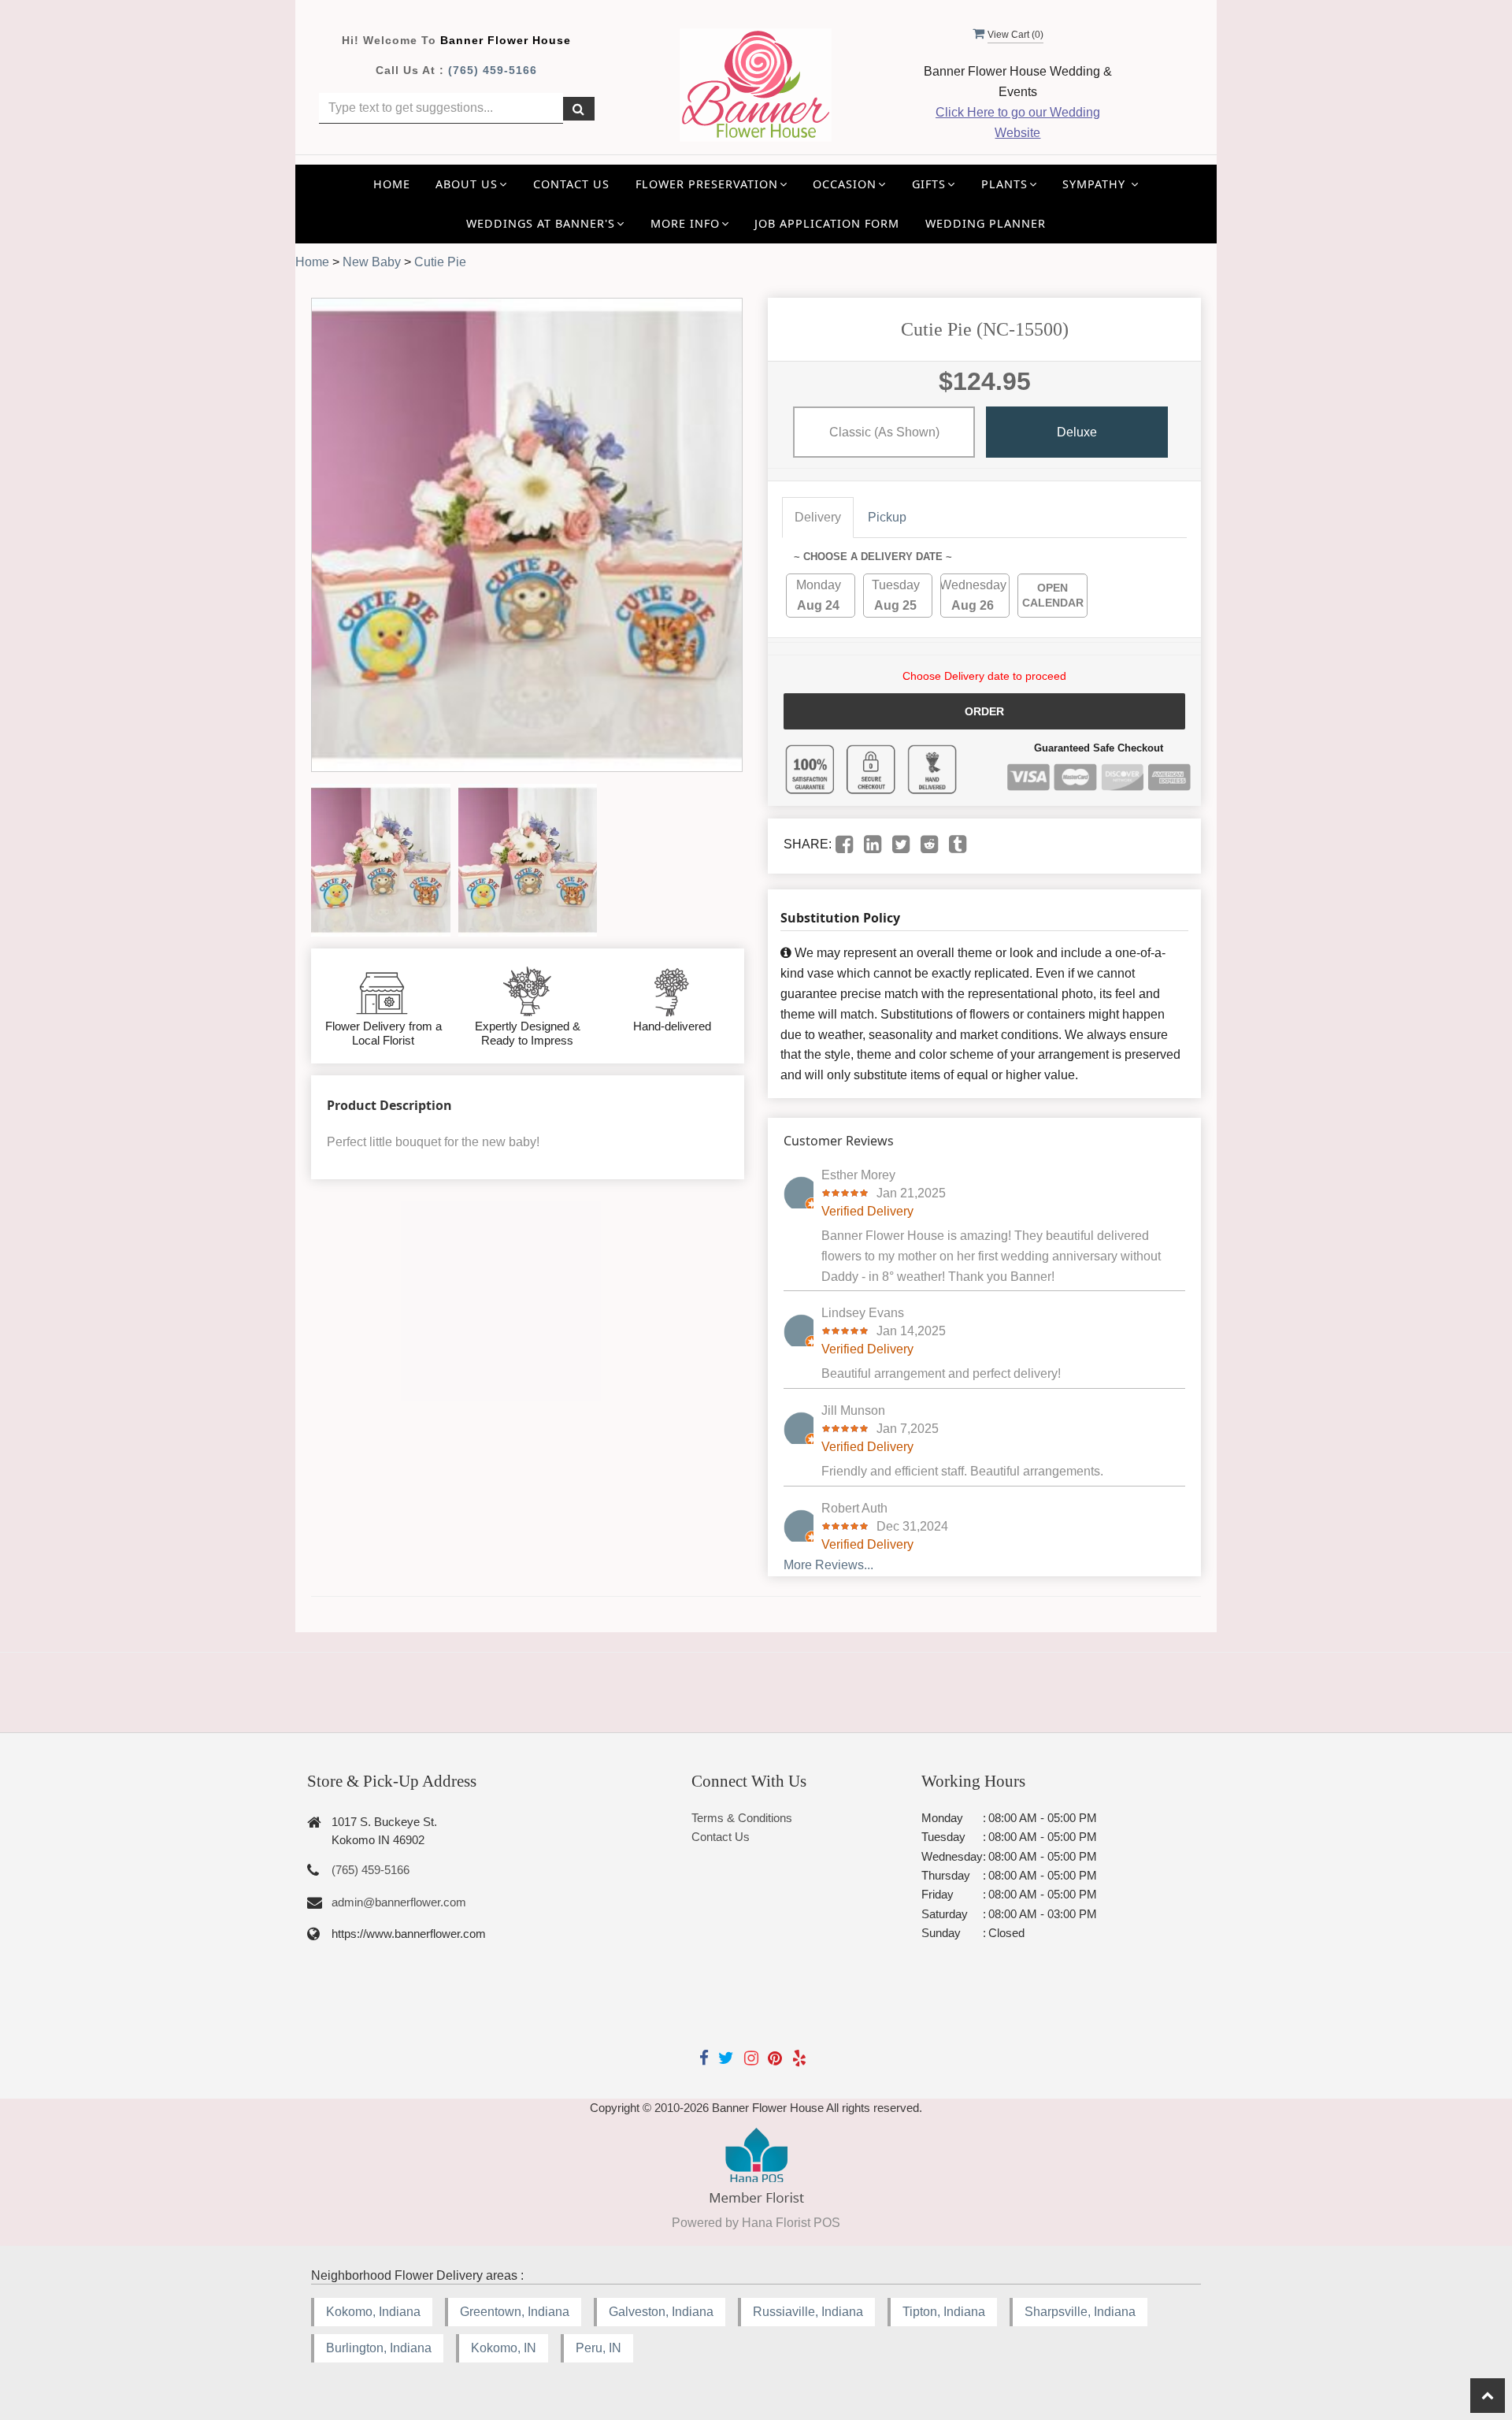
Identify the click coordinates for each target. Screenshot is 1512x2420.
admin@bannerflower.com (399, 1902)
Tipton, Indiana (944, 2312)
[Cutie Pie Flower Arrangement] (381, 860)
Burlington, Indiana (379, 2348)
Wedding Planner (986, 223)
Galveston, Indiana (661, 2312)
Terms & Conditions (742, 1818)
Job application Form (827, 223)
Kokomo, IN (504, 2348)
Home (392, 184)
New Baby (372, 262)
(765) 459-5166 (493, 70)
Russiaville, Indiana (808, 2312)
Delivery (818, 517)
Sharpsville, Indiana (1080, 2312)
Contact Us (571, 184)
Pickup (887, 517)
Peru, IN (598, 2348)
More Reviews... (828, 1565)
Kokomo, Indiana (373, 2312)
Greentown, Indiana (515, 2312)
